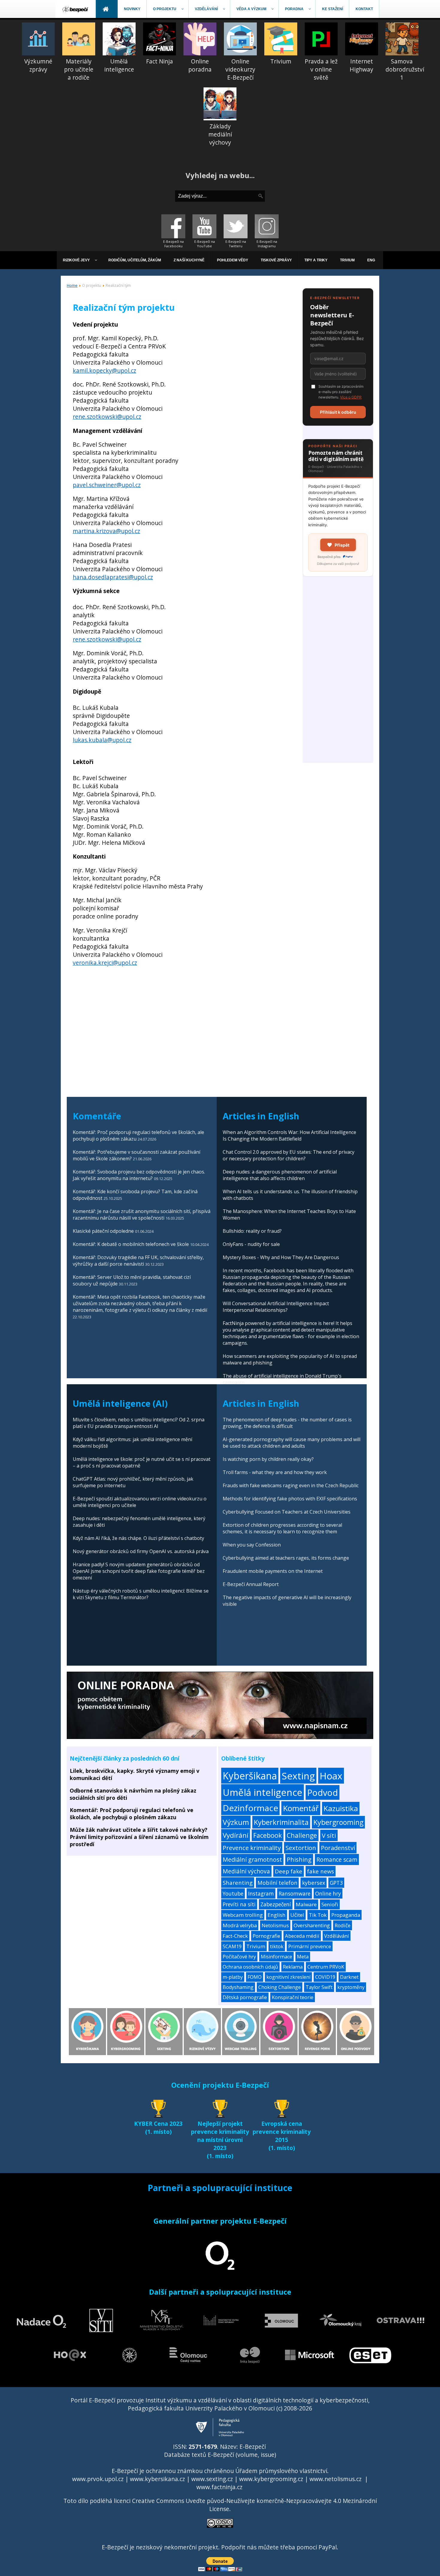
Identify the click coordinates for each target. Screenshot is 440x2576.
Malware (306, 1904)
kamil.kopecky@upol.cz (104, 370)
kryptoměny (351, 1987)
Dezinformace (250, 1808)
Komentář (301, 1808)
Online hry (328, 1893)
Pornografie (266, 1936)
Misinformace (276, 1957)
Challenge (302, 1835)
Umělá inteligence (263, 1792)
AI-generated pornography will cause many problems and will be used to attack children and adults (292, 1443)
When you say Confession (252, 1545)
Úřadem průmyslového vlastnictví (281, 2471)
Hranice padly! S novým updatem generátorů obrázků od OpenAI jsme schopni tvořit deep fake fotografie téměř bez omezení (139, 1571)
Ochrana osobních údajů (250, 1967)
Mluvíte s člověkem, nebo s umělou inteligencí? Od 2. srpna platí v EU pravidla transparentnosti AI (139, 1423)
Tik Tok (318, 1915)
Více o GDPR (351, 397)
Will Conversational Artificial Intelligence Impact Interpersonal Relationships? (276, 1307)
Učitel (297, 1915)
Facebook (268, 1835)
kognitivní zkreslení (288, 1977)
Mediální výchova (246, 1871)
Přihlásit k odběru (338, 412)
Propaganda (346, 1915)
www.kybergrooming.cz (271, 2479)
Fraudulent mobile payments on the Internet (273, 1571)
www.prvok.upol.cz (98, 2479)
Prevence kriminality (252, 1848)
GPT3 (336, 1883)
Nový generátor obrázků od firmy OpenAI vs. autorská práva (141, 1551)
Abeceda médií (302, 1936)
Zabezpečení (276, 1904)
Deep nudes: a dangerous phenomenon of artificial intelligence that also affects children (280, 1175)
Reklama (293, 1967)
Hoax (331, 1776)
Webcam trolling (243, 1915)
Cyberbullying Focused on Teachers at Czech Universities (287, 1512)
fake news (321, 1871)
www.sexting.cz (212, 2479)
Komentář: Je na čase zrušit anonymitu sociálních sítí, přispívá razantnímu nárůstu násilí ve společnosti (142, 1215)
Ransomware (295, 1893)
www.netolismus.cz (336, 2479)
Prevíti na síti (239, 1904)
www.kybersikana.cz (157, 2479)
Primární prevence (310, 1946)
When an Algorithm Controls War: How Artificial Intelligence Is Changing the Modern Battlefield (289, 1135)
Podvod (323, 1792)
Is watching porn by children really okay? (268, 1459)
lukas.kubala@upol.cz (102, 740)
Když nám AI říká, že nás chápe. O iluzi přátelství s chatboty (138, 1538)
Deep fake (289, 1871)
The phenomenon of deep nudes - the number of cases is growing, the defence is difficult (287, 1423)
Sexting (298, 1776)
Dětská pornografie (245, 1997)
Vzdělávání (337, 1936)
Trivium (256, 1946)
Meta (303, 1957)
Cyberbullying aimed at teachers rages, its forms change (286, 1558)
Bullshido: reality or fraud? (252, 1231)
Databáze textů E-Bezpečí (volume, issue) (220, 2455)
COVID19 (325, 1977)
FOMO (255, 1977)
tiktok (277, 1946)
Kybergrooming (338, 1822)
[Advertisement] (338, 673)
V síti (329, 1835)
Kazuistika (341, 1808)
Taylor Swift (319, 1987)
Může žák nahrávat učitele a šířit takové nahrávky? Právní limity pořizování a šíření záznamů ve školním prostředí (139, 1837)
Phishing (299, 1859)
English (277, 1915)
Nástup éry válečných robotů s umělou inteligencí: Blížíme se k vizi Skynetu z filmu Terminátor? (141, 1594)
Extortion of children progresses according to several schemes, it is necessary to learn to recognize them (282, 1528)
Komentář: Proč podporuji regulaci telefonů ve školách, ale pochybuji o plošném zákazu (132, 1814)
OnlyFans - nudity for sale (251, 1244)
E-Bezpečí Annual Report (251, 1584)
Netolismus (275, 1925)
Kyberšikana (250, 1776)
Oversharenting (312, 1925)
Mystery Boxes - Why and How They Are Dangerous (281, 1257)
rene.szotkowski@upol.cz (107, 417)
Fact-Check (235, 1936)
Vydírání (236, 1835)
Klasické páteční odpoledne (103, 1231)
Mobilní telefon (277, 1883)
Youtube (233, 1893)
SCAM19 (232, 1946)
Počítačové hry (239, 1957)
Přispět (342, 545)
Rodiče (343, 1925)
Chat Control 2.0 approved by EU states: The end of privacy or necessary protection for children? (289, 1155)
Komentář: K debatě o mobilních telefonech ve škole (131, 1244)
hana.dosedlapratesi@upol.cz (113, 577)
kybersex (314, 1883)
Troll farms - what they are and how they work (275, 1472)
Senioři (330, 1904)
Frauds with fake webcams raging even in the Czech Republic (291, 1485)
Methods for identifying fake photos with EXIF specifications (290, 1499)
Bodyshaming (238, 1987)
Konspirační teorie (293, 1997)
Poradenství (338, 1848)
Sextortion (301, 1848)
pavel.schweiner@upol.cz (107, 485)
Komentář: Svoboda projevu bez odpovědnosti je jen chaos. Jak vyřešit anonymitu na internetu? (139, 1175)
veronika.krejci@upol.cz (105, 963)
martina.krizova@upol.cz (106, 531)
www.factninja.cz (219, 2487)
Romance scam (337, 1859)
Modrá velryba (240, 1925)
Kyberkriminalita (281, 1822)
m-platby (233, 1977)
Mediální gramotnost (252, 1859)
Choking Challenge (280, 1987)
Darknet (349, 1977)
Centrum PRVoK (326, 1967)
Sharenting (238, 1883)
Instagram (261, 1893)
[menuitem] (76, 9)
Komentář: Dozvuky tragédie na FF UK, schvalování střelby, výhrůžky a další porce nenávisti (138, 1261)
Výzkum (236, 1822)
